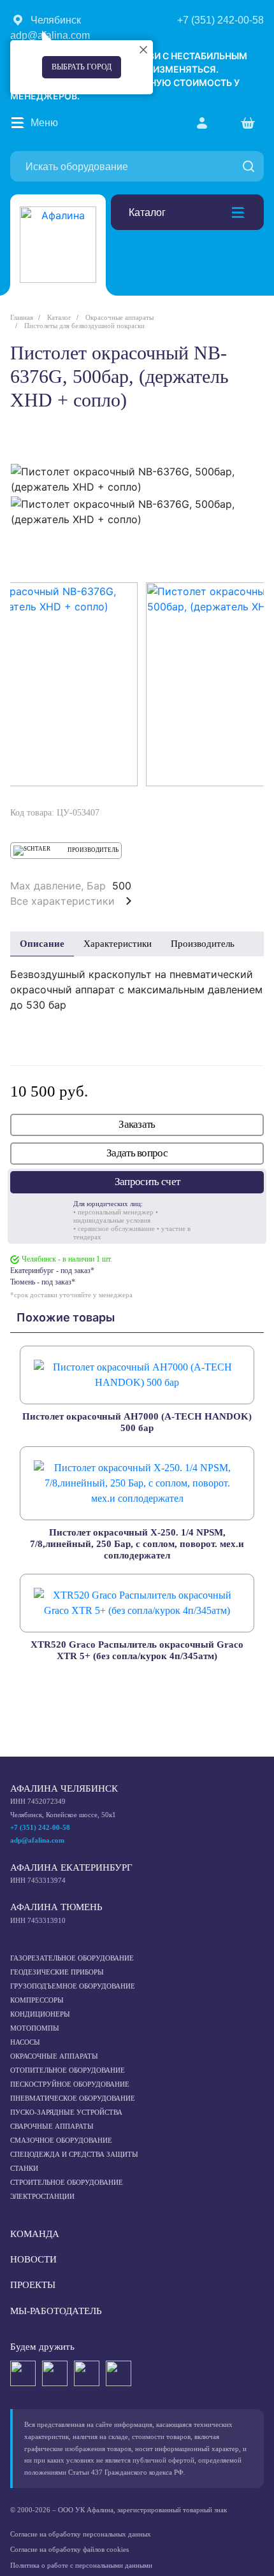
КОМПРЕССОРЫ (37, 2000)
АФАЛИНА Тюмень (56, 1907)
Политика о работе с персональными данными (81, 2565)
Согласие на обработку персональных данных (81, 2534)
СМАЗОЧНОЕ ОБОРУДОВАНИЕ (61, 2140)
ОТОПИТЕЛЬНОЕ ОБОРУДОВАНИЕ (68, 2070)
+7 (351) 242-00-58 (40, 1827)
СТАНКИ (24, 2168)
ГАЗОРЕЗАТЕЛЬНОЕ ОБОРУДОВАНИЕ (72, 1958)
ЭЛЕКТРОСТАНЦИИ (42, 2196)
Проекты (33, 2285)
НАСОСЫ (25, 2042)
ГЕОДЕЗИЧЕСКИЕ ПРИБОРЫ (57, 1972)
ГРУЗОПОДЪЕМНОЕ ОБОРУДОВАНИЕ (73, 1986)
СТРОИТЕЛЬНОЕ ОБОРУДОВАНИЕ (67, 2182)
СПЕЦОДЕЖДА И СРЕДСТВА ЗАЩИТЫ (74, 2154)
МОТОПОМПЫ (35, 2028)
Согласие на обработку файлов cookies (69, 2549)
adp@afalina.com (37, 1840)
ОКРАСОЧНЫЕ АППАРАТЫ (54, 2056)
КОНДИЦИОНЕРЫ (40, 2014)
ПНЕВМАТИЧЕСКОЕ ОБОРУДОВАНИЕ (73, 2098)
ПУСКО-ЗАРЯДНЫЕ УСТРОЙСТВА (66, 2112)
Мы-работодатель (56, 2311)
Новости (33, 2259)
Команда (35, 2234)
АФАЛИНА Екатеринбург (71, 1867)
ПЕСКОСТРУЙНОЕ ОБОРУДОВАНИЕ (70, 2084)
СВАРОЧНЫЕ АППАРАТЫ (52, 2126)
